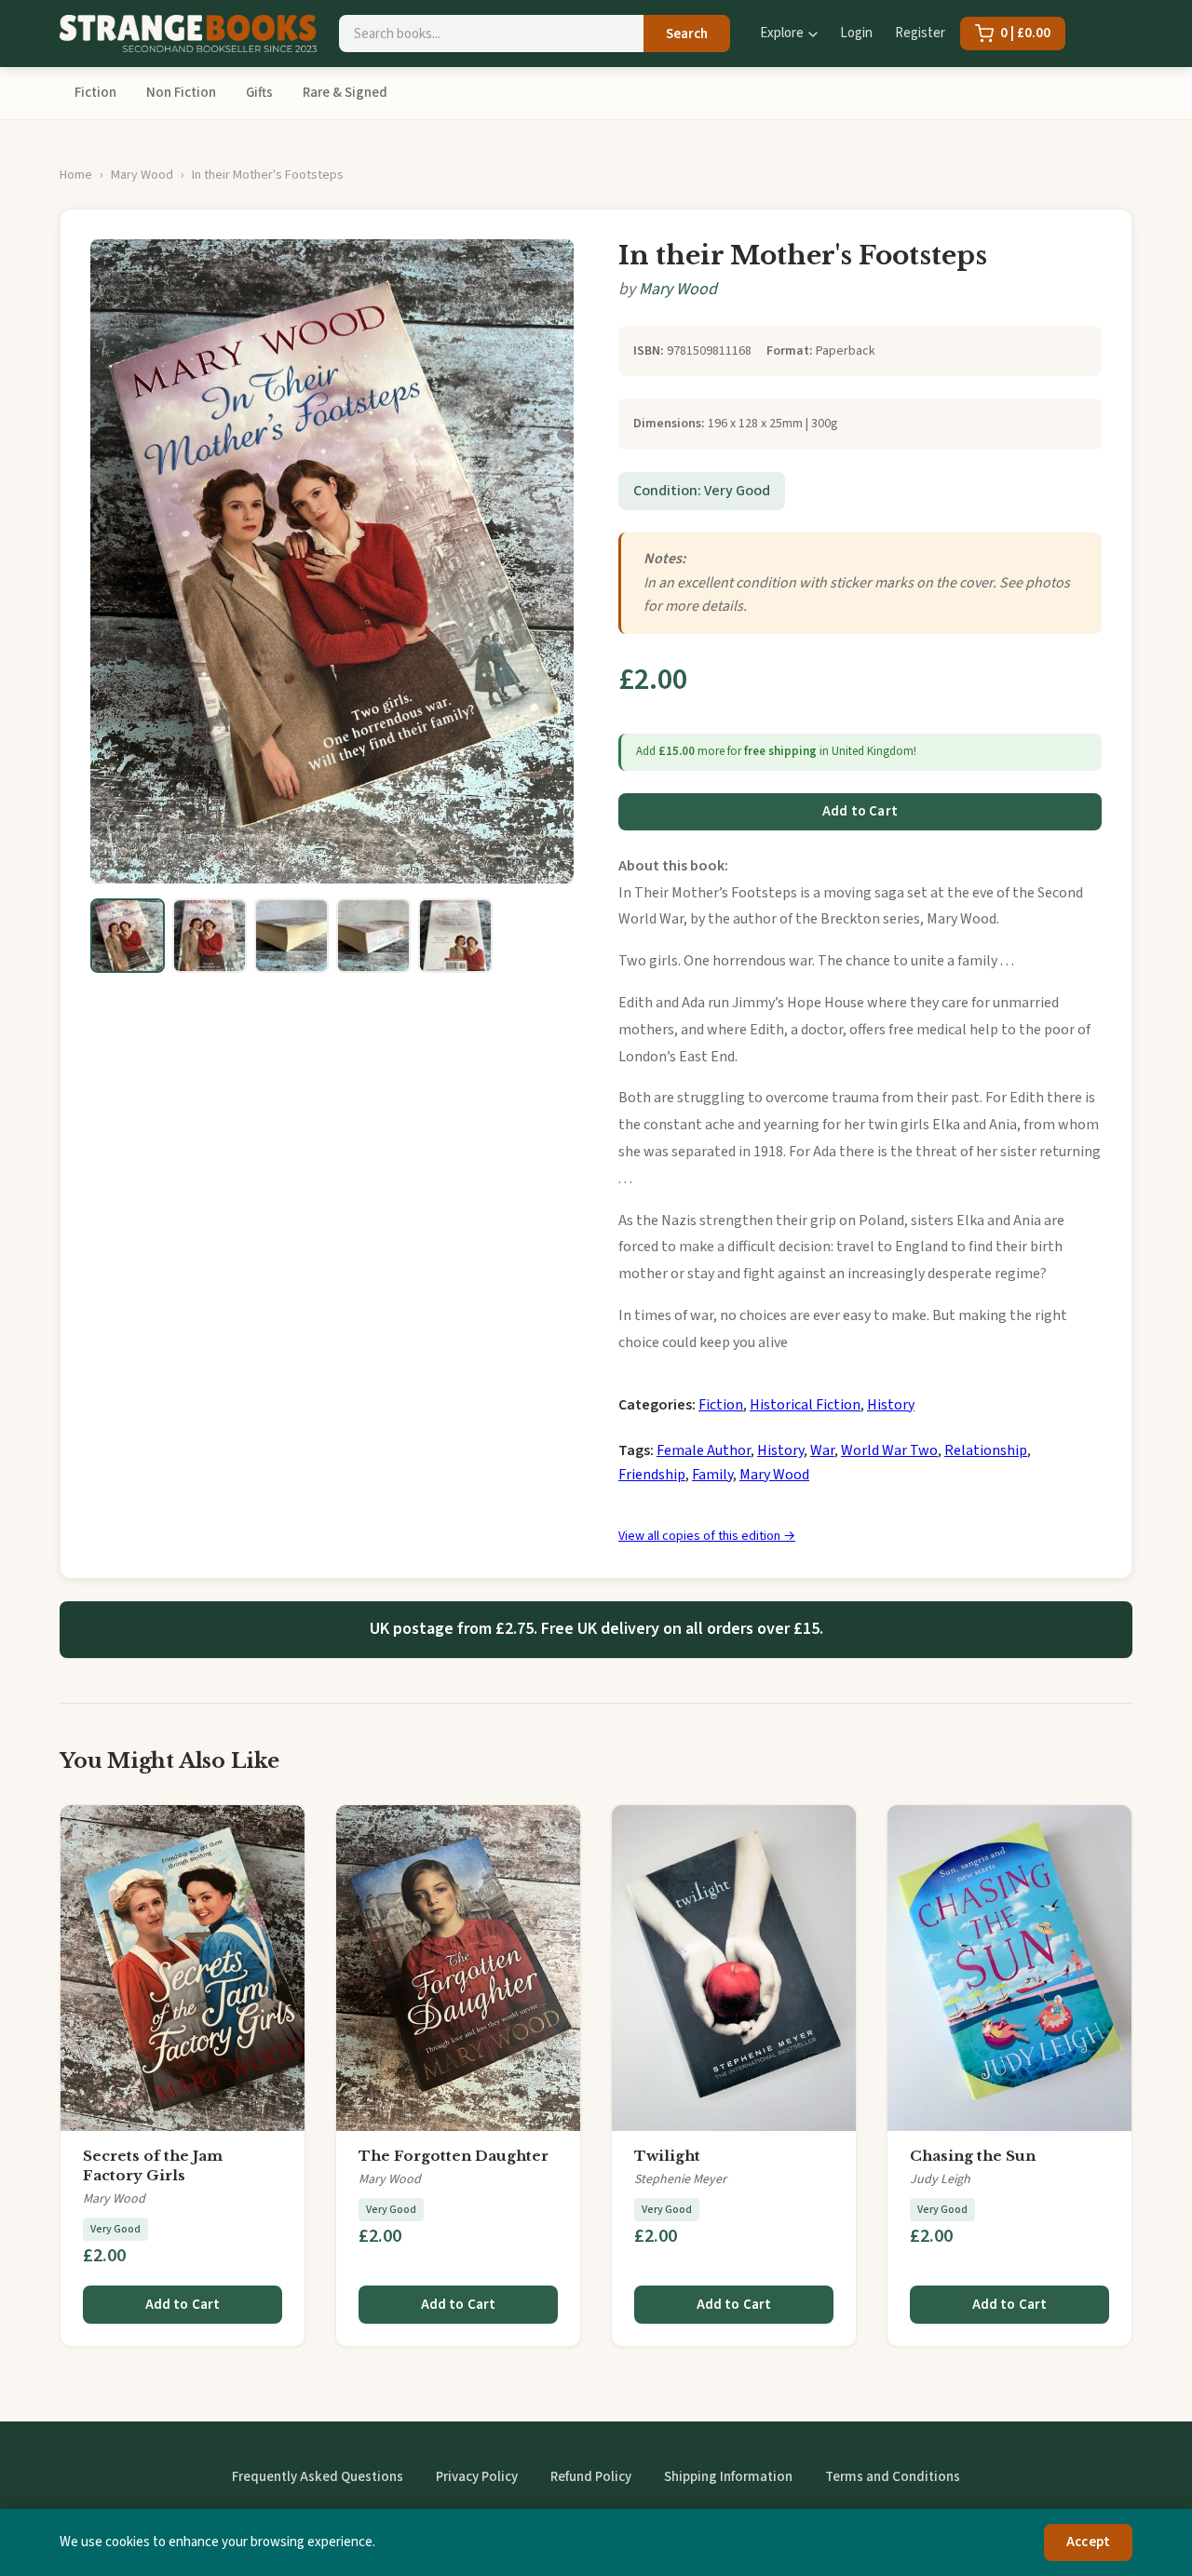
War (822, 1450)
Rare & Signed (345, 93)
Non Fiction (181, 93)
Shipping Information (728, 2477)
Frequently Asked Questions (318, 2477)
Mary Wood (142, 175)
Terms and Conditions (893, 2477)
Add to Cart (860, 811)
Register (920, 33)
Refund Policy (591, 2477)
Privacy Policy (477, 2477)
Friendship (652, 1475)
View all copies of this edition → (707, 1536)
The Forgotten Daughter (454, 2156)
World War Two (889, 1450)
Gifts (259, 93)
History (891, 1405)
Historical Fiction (805, 1405)
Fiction (95, 93)
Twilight (667, 2156)
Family (712, 1475)
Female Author (704, 1450)
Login (856, 33)
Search (687, 34)
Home (76, 175)
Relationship (986, 1450)
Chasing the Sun (973, 2156)
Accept (1088, 2542)
